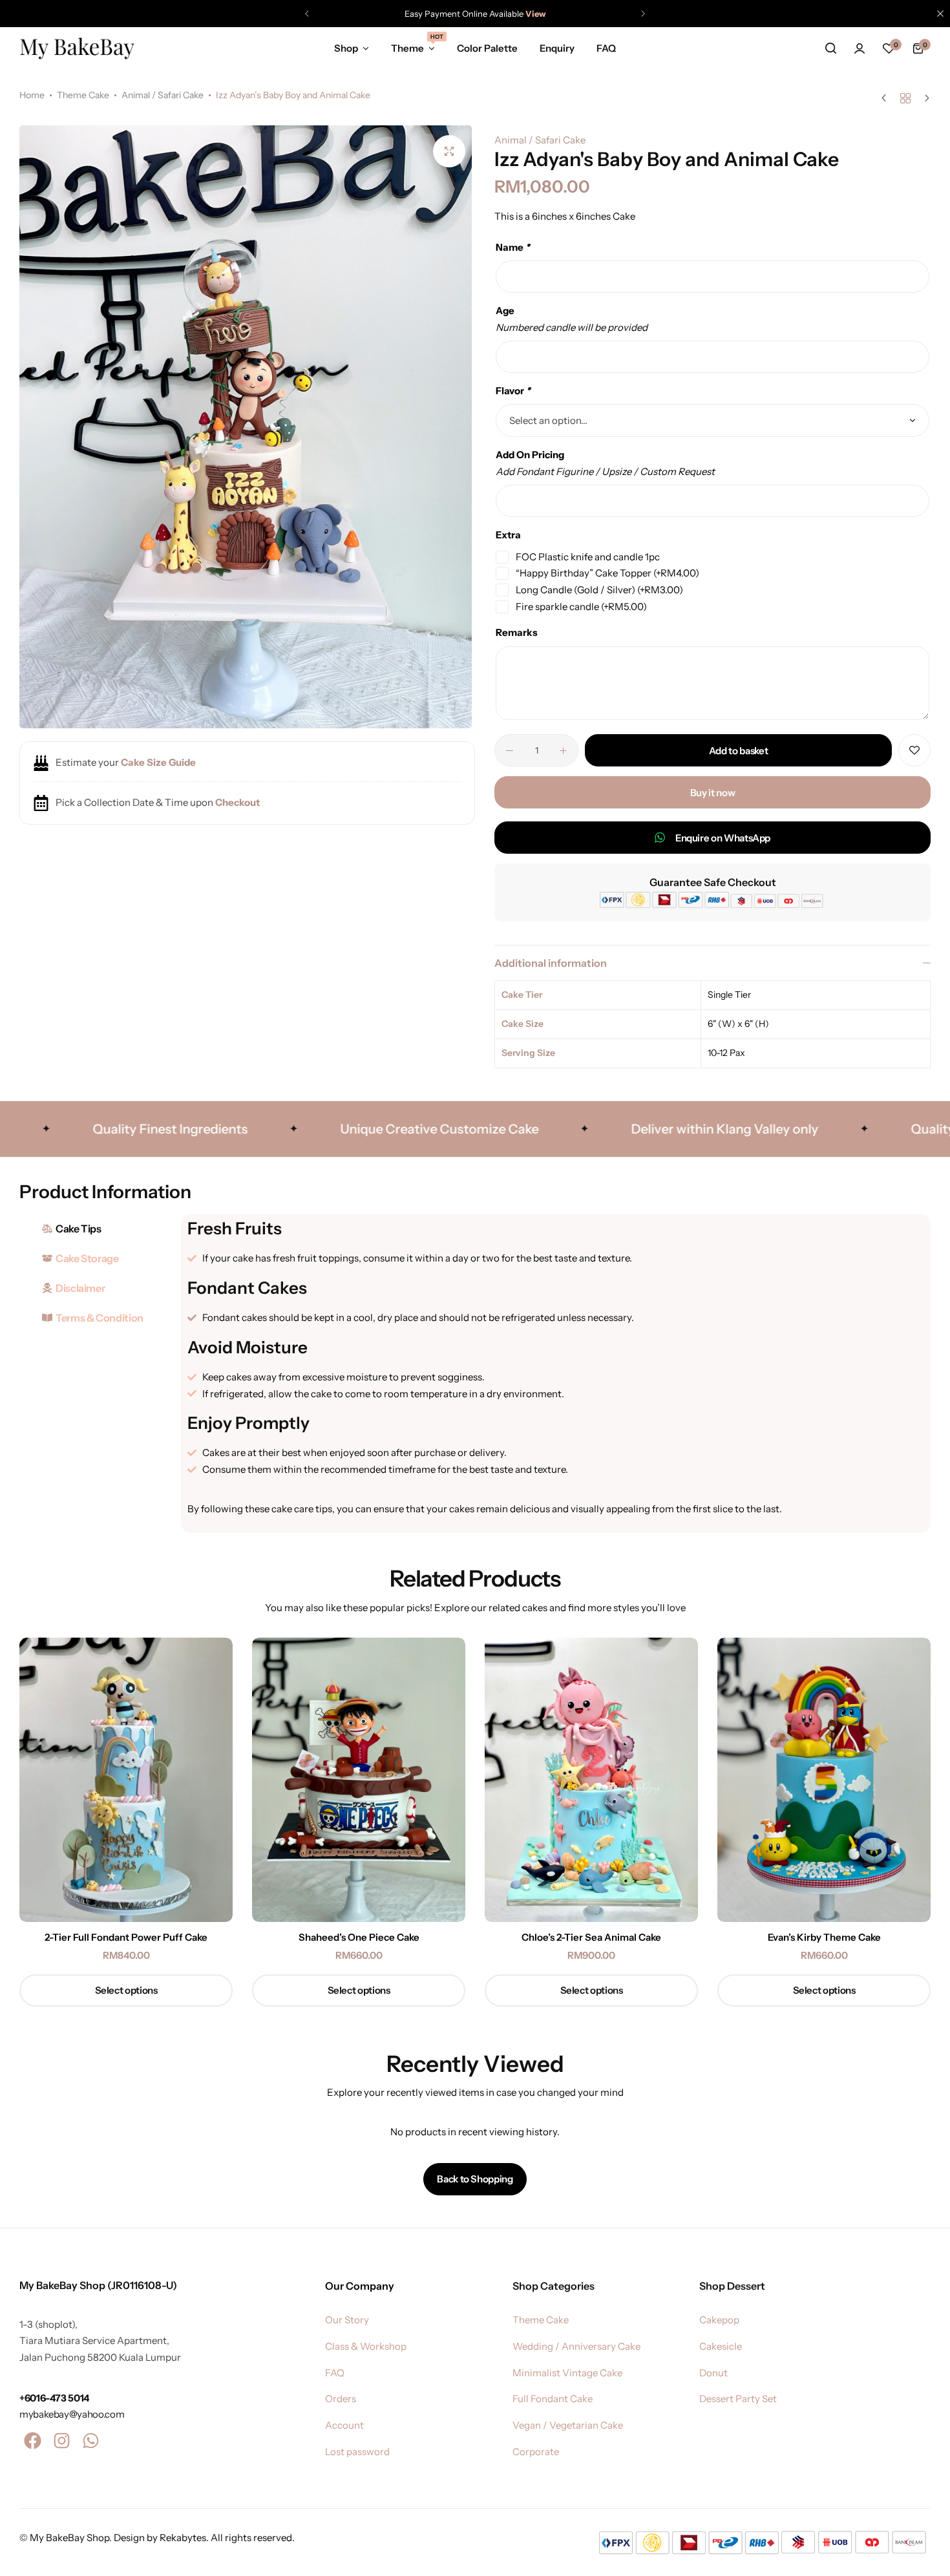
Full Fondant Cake (553, 2399)
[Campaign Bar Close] (940, 14)
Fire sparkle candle (581, 607)
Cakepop (719, 2320)
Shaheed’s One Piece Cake (359, 1937)
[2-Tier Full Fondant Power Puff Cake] (126, 1780)
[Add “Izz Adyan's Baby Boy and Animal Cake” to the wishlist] (914, 750)
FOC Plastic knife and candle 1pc (588, 557)
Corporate (536, 2452)
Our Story (347, 2320)
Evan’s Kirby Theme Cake (824, 1937)
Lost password (357, 2452)
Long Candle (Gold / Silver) (599, 590)
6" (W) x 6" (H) (738, 1024)
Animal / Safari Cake (163, 95)
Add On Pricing (530, 455)
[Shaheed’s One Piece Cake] (359, 1780)
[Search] (830, 48)
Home (32, 95)
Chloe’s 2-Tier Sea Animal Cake (591, 1937)
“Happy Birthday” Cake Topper (607, 573)
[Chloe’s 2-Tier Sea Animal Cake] (591, 1780)
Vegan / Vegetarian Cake (568, 2425)
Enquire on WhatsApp (723, 838)
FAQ (606, 48)
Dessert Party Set (738, 2399)
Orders (341, 2399)
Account (344, 2425)
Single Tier (729, 995)
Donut (713, 2373)
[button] (307, 14)
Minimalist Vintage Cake (567, 2373)
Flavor (513, 391)
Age (505, 311)
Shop (346, 48)
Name (513, 247)
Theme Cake (83, 95)
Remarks (517, 632)
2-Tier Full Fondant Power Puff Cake (126, 1937)
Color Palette (487, 48)
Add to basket (738, 751)
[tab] (97, 1229)
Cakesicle (721, 2347)
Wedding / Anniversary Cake (576, 2347)
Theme (413, 47)
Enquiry (557, 48)
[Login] (860, 48)
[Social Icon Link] (32, 2441)
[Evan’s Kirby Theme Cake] (824, 1780)
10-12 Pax (726, 1053)
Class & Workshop (366, 2347)
